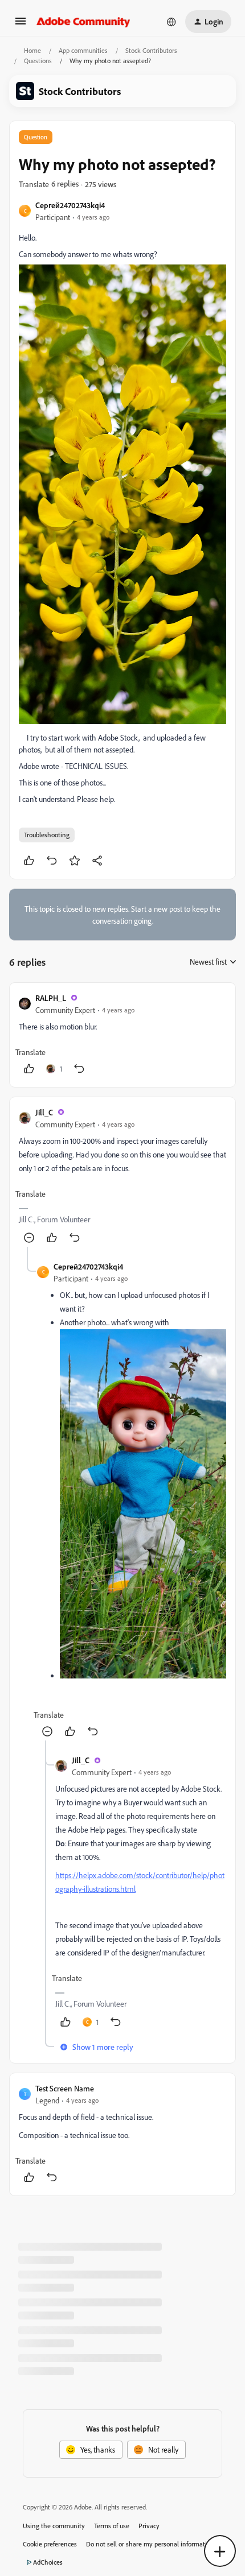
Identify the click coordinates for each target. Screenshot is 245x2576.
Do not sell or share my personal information (150, 2544)
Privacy (149, 2526)
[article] (122, 1035)
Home (32, 50)
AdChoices (48, 2562)
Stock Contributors (151, 50)
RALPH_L (51, 998)
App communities (83, 50)
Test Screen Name (65, 2088)
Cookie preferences (50, 2544)
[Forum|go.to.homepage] (83, 22)
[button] (21, 25)
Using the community (54, 2526)
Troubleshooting (47, 835)
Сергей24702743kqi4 (70, 205)
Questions (38, 61)
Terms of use (112, 2526)
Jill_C (44, 1112)
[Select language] (171, 22)
